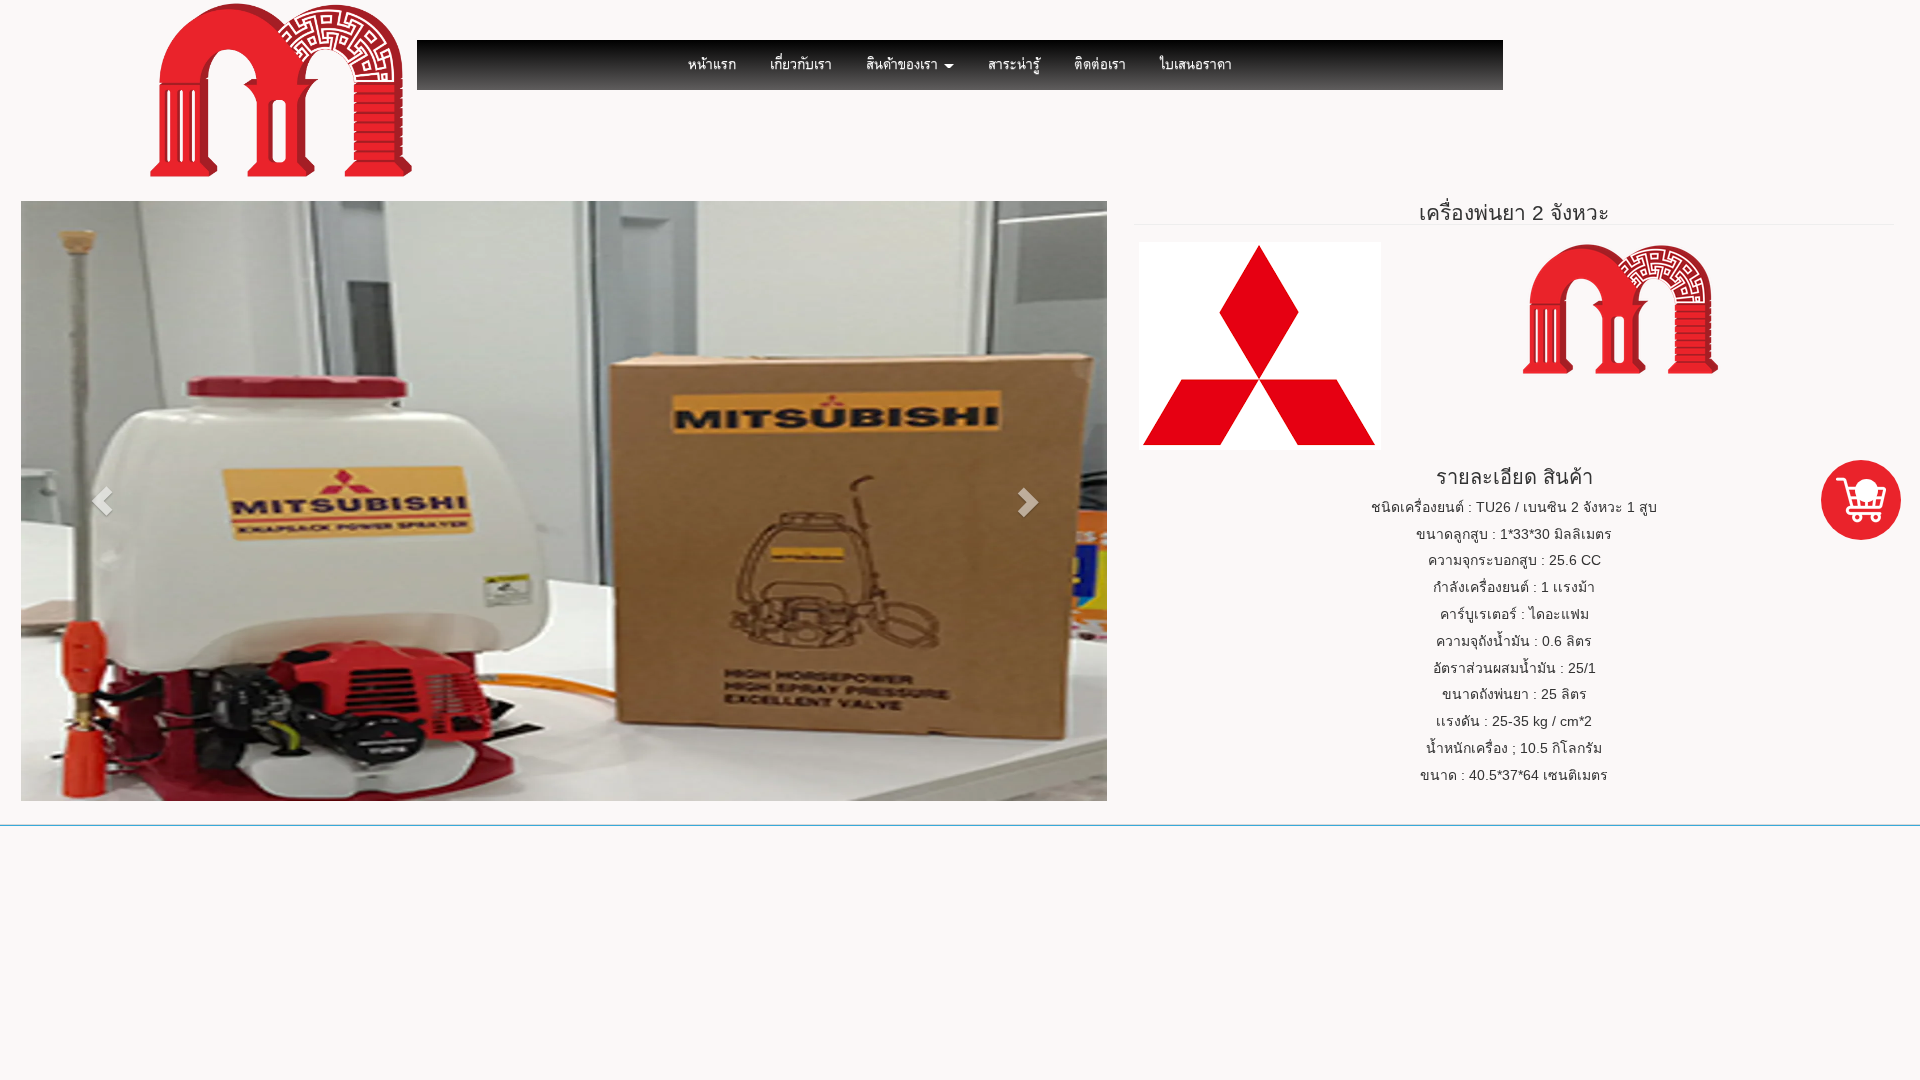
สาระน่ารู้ (1014, 64)
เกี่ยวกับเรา (801, 64)
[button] (102, 501)
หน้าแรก (712, 64)
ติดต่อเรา (1100, 64)
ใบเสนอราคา (1196, 64)
